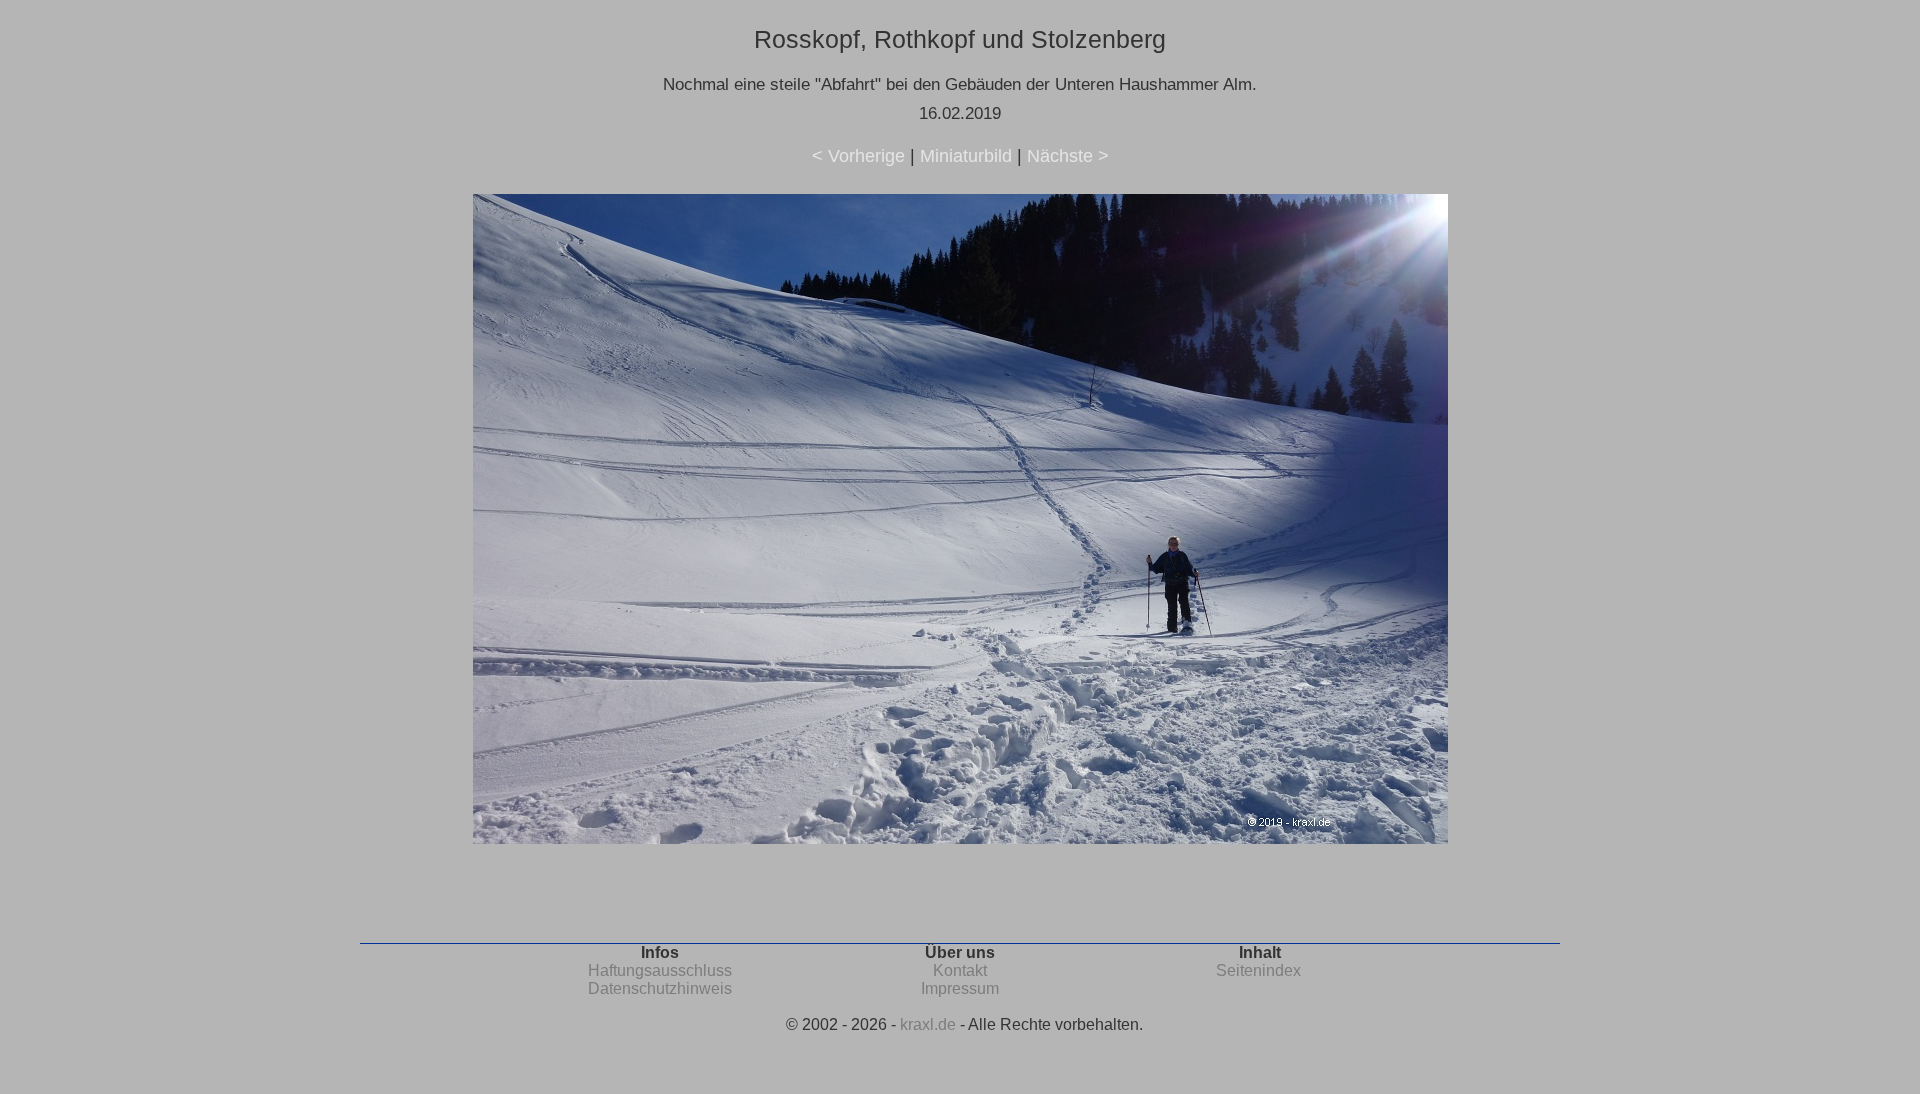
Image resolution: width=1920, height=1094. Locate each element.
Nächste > (1068, 156)
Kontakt (960, 970)
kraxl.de (928, 1024)
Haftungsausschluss (660, 970)
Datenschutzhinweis (660, 988)
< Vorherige (858, 156)
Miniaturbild (966, 156)
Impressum (960, 988)
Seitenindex (1258, 970)
